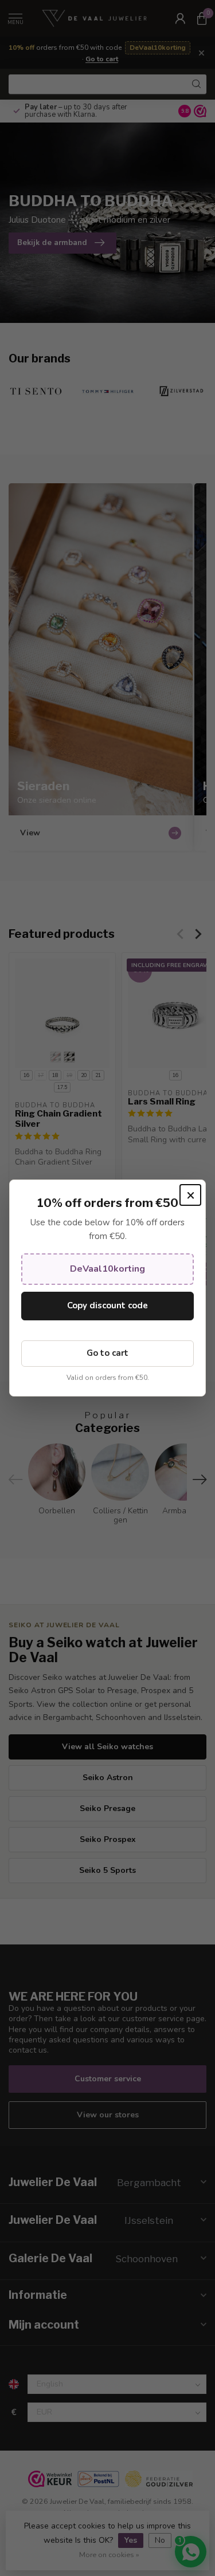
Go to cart (107, 1353)
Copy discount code (107, 1305)
